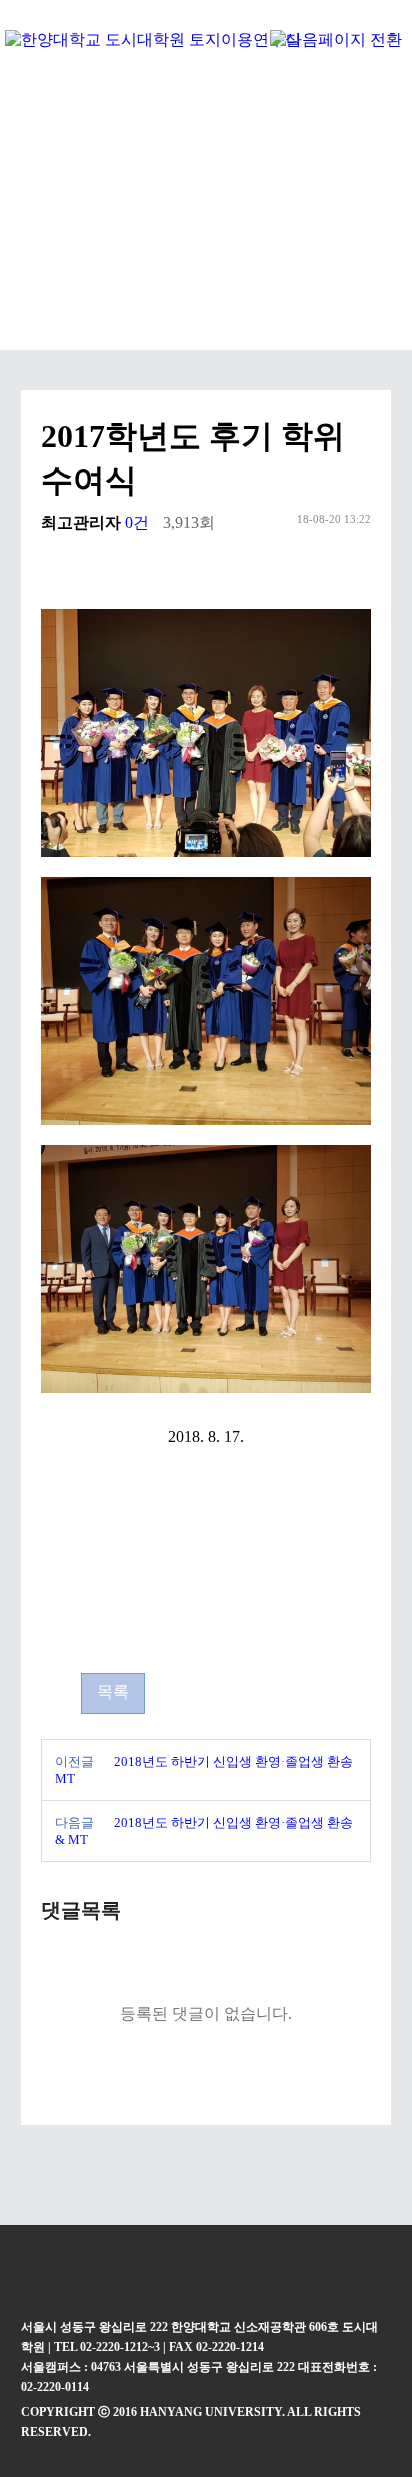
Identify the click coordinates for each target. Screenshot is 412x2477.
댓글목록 (81, 1910)
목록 (113, 1691)
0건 (137, 522)
